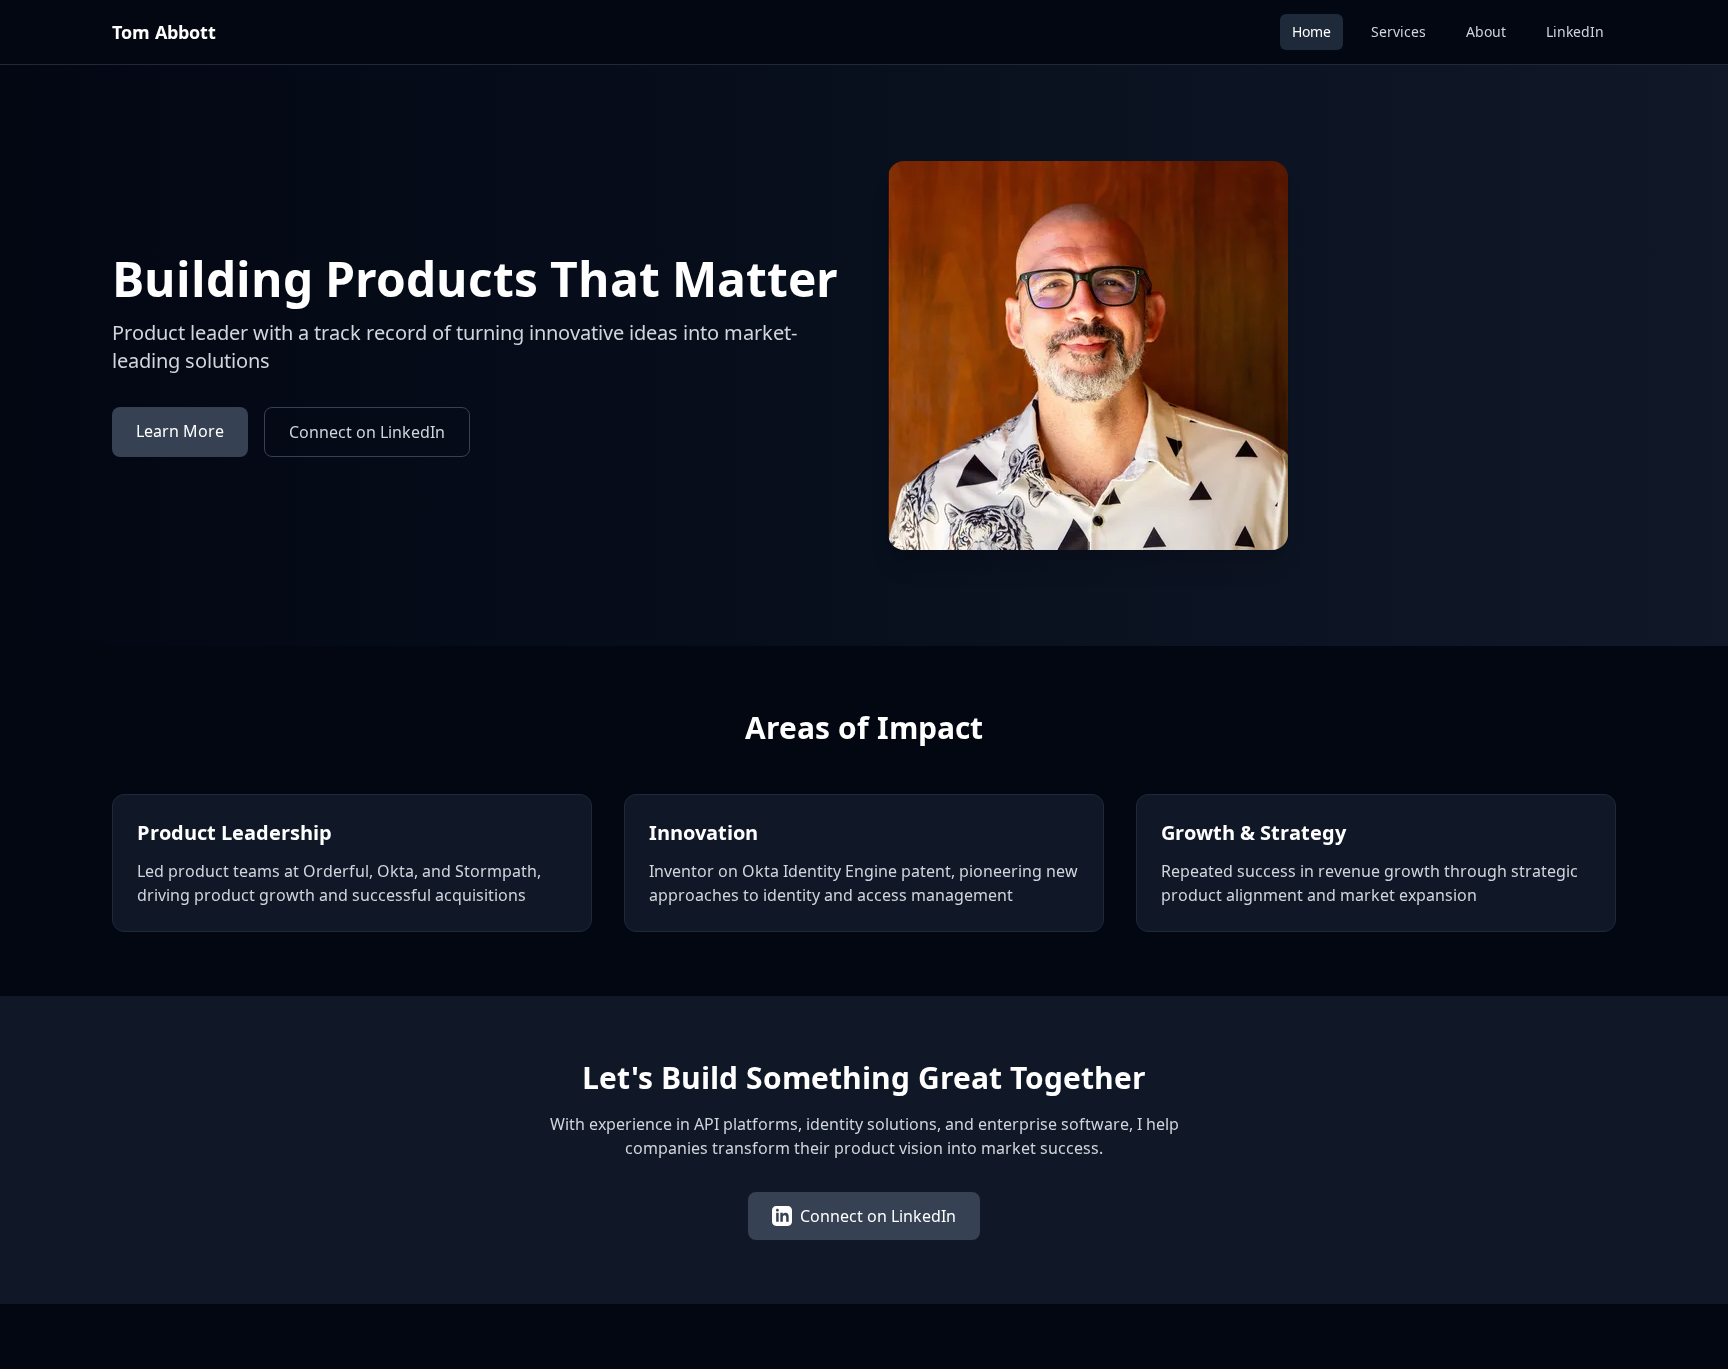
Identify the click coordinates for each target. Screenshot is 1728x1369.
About (1486, 31)
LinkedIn (1575, 31)
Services (1398, 31)
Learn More (180, 431)
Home (1311, 31)
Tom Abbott (164, 32)
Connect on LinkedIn (367, 432)
